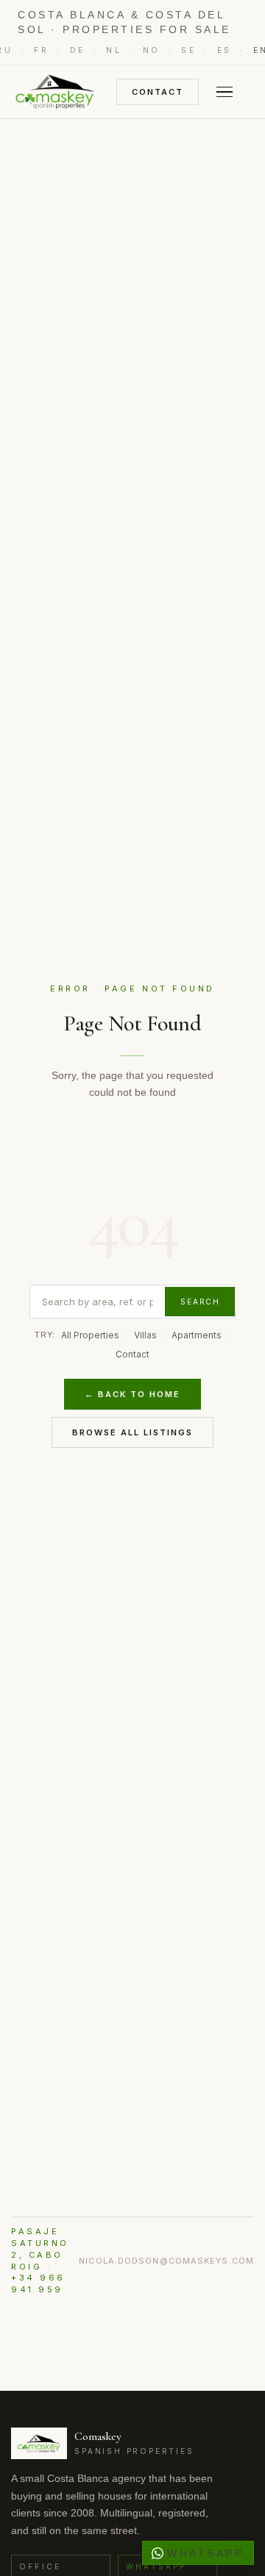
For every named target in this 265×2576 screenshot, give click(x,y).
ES (225, 50)
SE (188, 50)
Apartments (197, 1335)
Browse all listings (132, 1432)
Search (200, 1302)
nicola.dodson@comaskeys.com (166, 2261)
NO (152, 50)
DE (78, 50)
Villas (145, 1335)
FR (41, 50)
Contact (158, 92)
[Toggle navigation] (225, 92)
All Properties (90, 1335)
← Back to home (133, 1394)
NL (114, 50)
